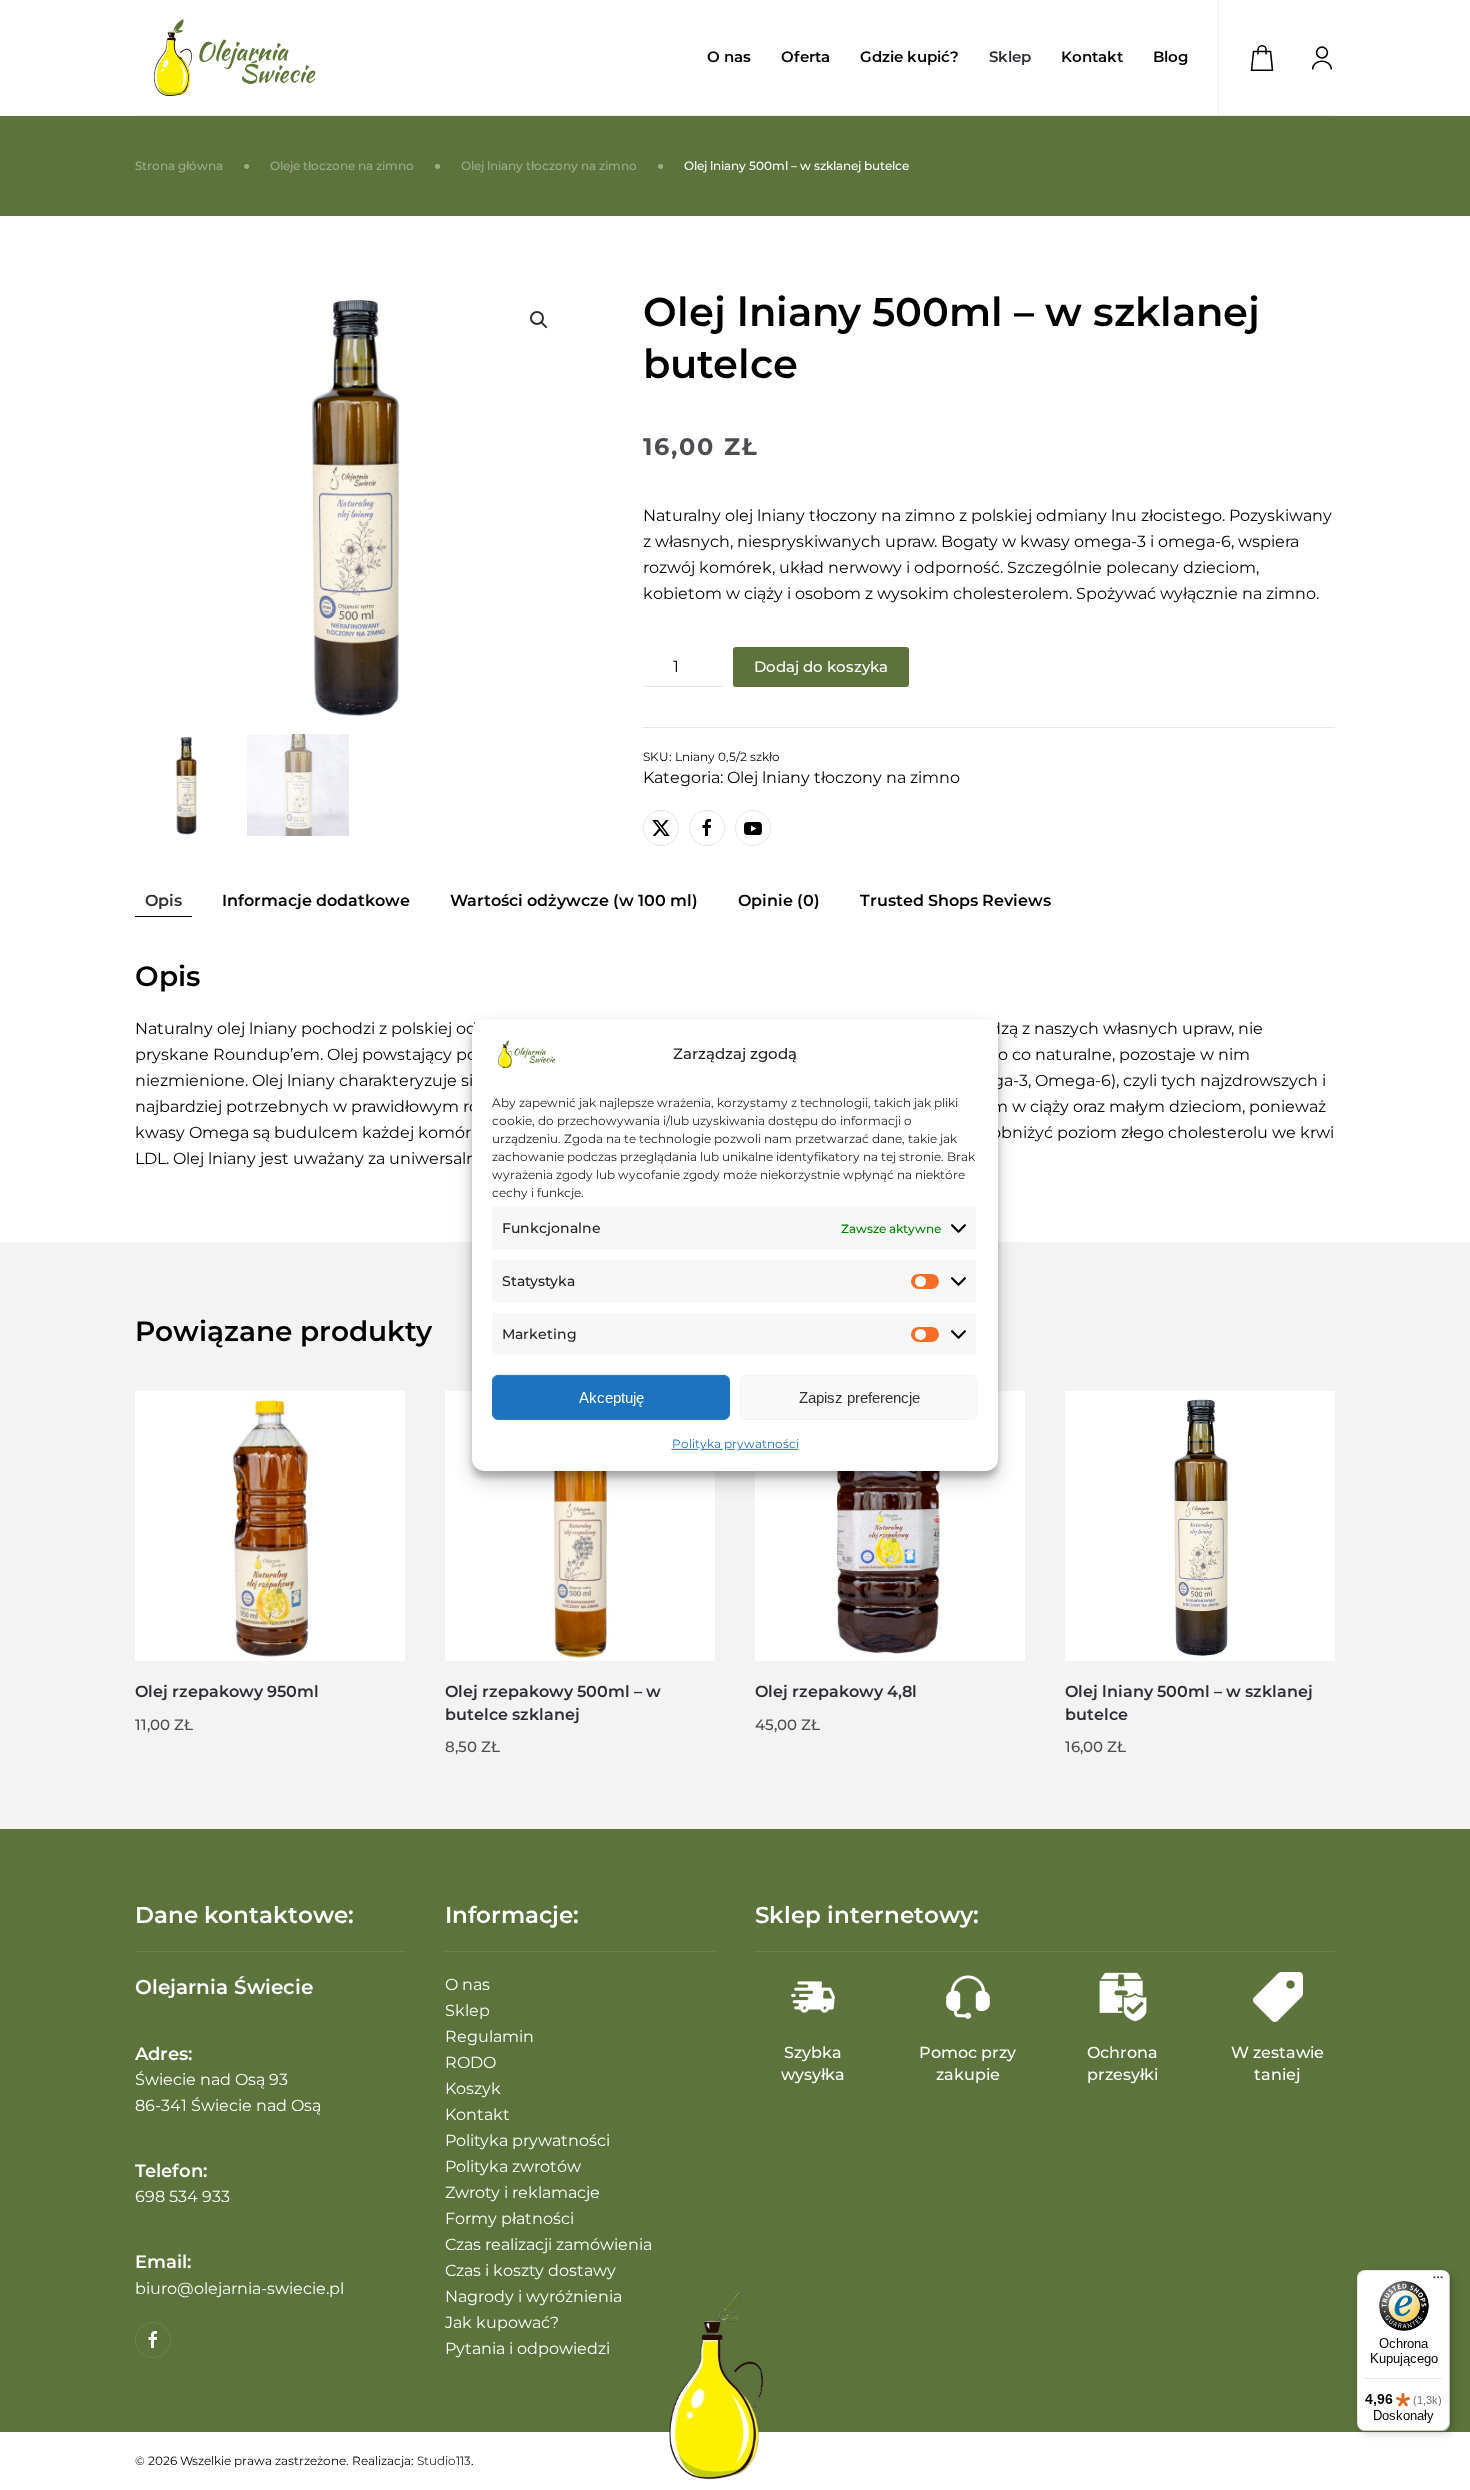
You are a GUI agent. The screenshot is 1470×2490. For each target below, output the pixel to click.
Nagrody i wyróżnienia (533, 2296)
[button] (539, 320)
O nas (729, 56)
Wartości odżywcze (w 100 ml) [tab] (574, 900)
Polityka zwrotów (513, 2166)
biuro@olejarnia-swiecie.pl (239, 2288)
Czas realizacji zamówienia (548, 2244)
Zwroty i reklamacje (522, 2192)
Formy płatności (509, 2218)
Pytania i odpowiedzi (527, 2348)
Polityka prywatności (735, 1443)
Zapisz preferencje (859, 1397)
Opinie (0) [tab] (779, 900)
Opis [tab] (163, 900)
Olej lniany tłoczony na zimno (843, 777)
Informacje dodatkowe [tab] (316, 900)
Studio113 (444, 2460)
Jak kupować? (502, 2322)
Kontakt (1092, 56)
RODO (470, 2062)
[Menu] (1438, 2282)
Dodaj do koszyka (821, 666)
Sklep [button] (1010, 56)
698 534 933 (182, 2196)
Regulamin (489, 2036)
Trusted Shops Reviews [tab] (955, 900)
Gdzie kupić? (909, 56)
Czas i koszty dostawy (530, 2270)
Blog (1170, 56)
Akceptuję (611, 1397)
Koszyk (473, 2088)
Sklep (467, 2010)
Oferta (805, 56)
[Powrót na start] (235, 57)
